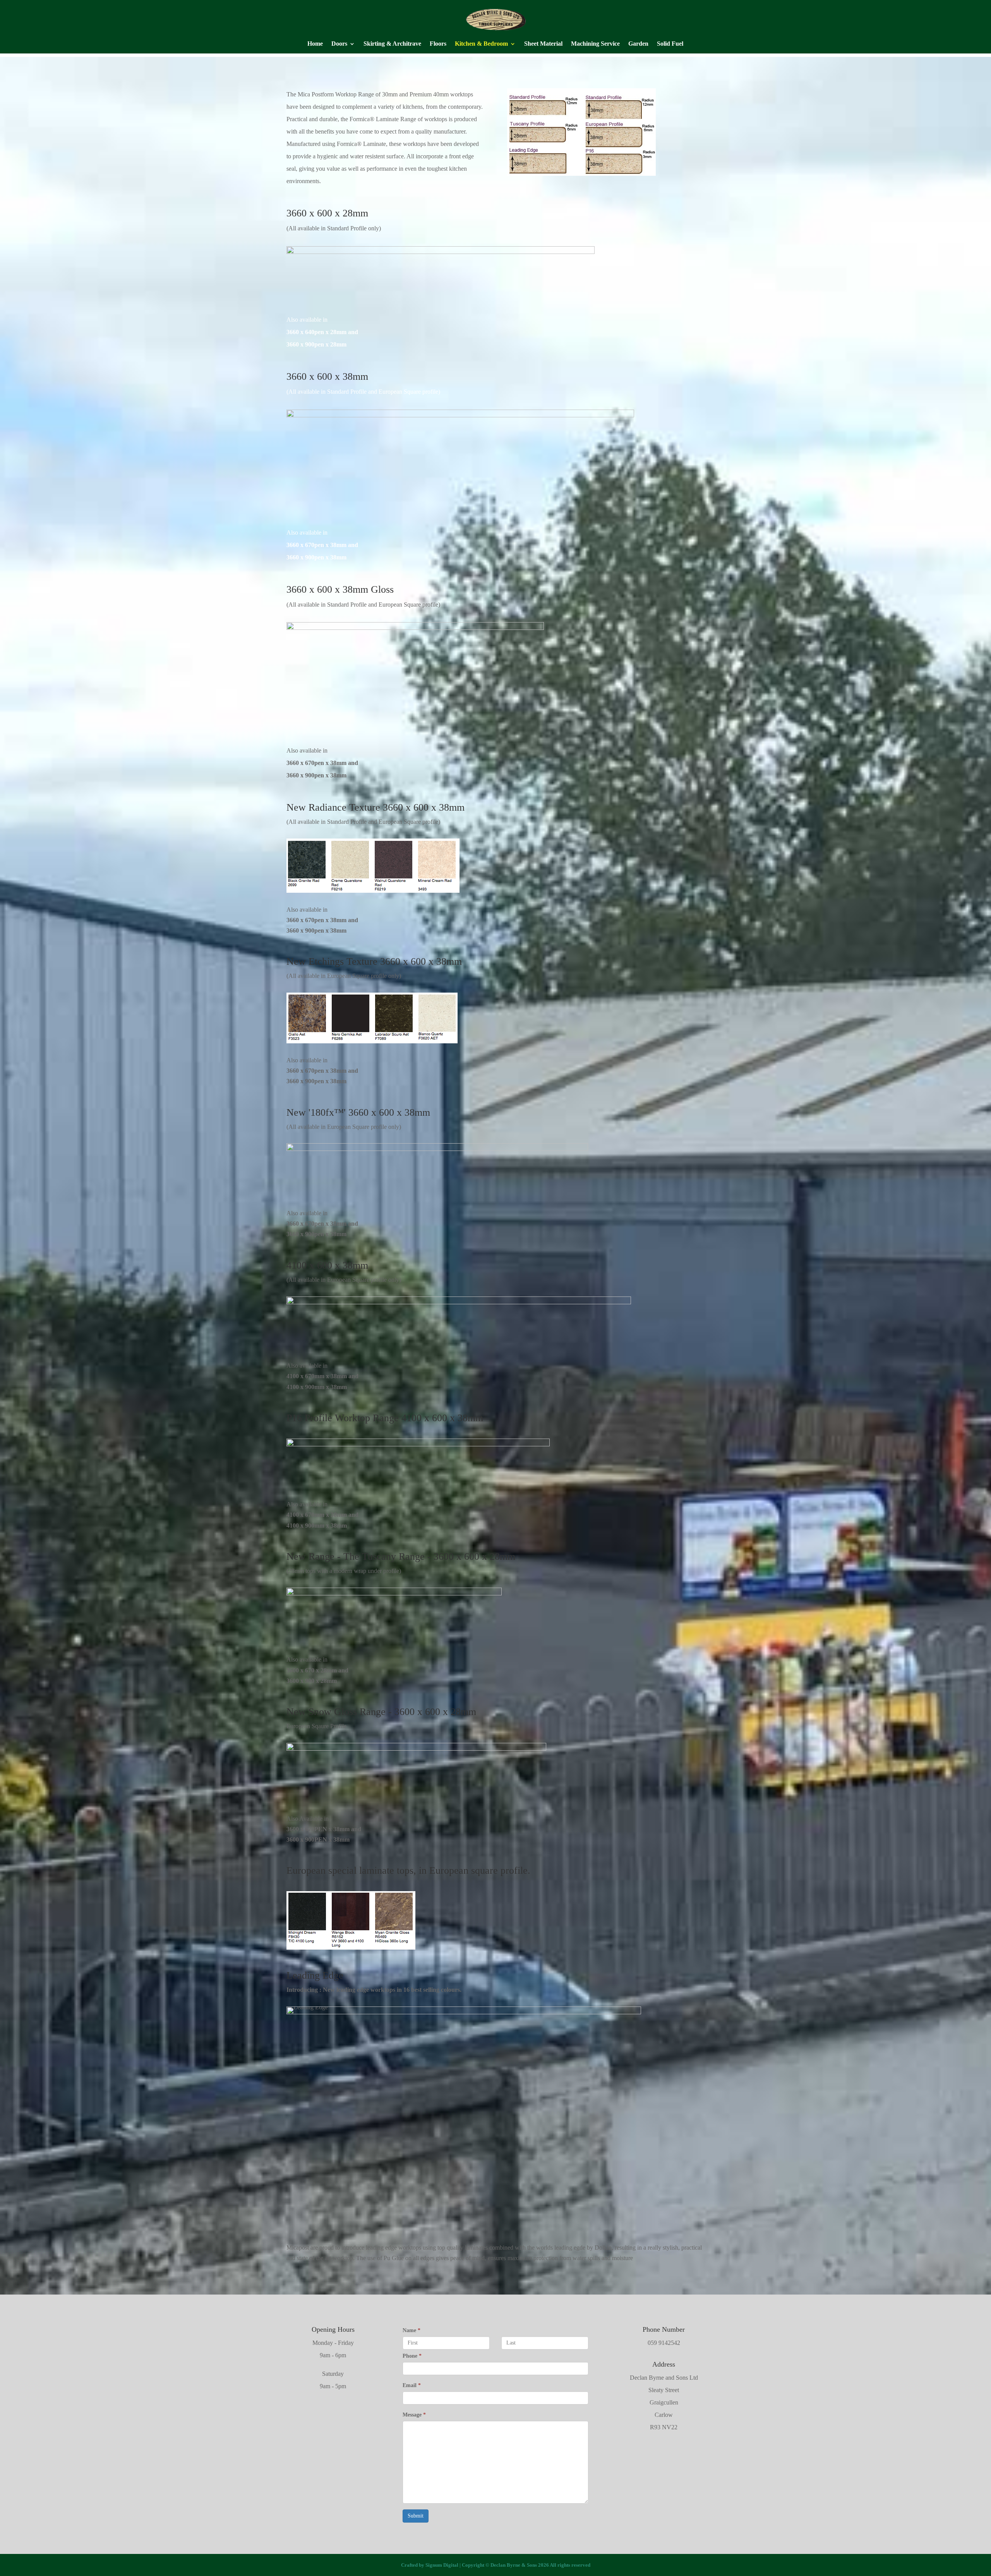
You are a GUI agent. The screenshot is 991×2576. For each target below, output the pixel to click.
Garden (638, 44)
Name (411, 2330)
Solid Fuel (670, 44)
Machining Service (595, 44)
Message (414, 2415)
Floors (438, 44)
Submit (416, 2516)
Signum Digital (442, 2565)
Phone (412, 2356)
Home (315, 44)
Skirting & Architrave (392, 44)
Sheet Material (543, 44)
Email (412, 2385)
